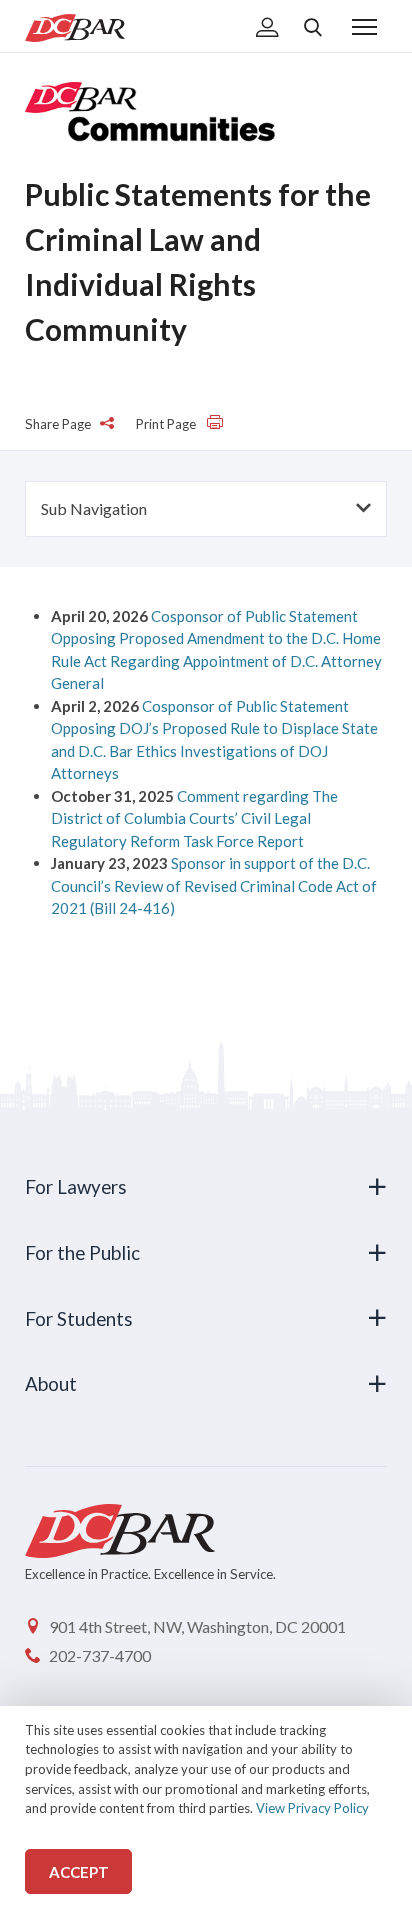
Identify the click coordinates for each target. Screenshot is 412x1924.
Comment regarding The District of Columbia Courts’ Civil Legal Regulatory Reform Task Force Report (194, 818)
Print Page (167, 424)
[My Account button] (267, 29)
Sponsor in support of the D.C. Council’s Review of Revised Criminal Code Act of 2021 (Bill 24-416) (214, 885)
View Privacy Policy (312, 1808)
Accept (79, 1872)
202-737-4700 (100, 1655)
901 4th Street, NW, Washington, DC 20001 (197, 1626)
